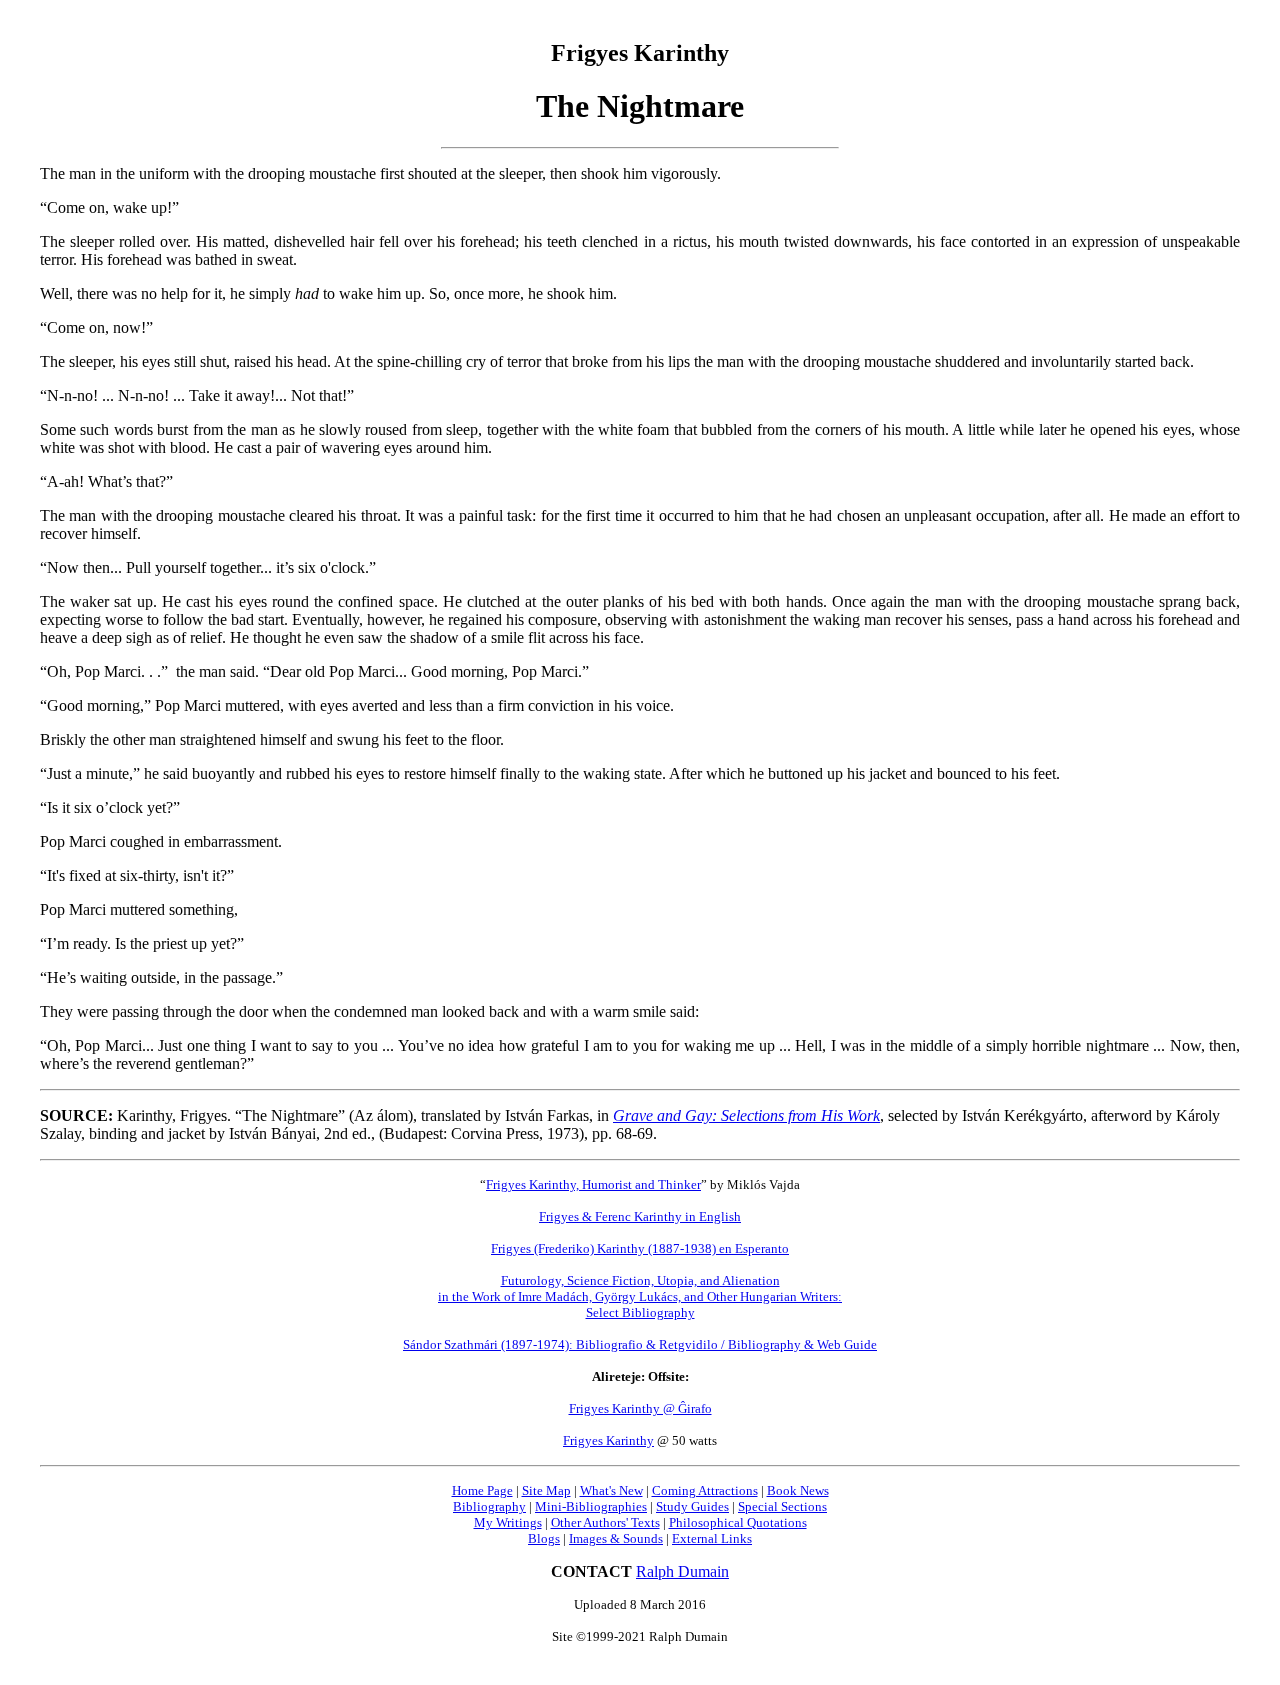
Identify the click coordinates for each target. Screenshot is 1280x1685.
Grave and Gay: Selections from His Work (746, 1115)
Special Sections (782, 1506)
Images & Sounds (616, 1538)
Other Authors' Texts (605, 1522)
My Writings (508, 1522)
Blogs (544, 1538)
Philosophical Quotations (738, 1522)
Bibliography (489, 1506)
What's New (611, 1490)
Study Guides (692, 1506)
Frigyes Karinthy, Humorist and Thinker (593, 1184)
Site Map (546, 1490)
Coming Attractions (705, 1490)
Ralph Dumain (682, 1571)
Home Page (482, 1490)
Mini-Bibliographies (591, 1506)
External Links (712, 1538)
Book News (798, 1490)
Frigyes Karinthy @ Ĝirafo (640, 1408)
